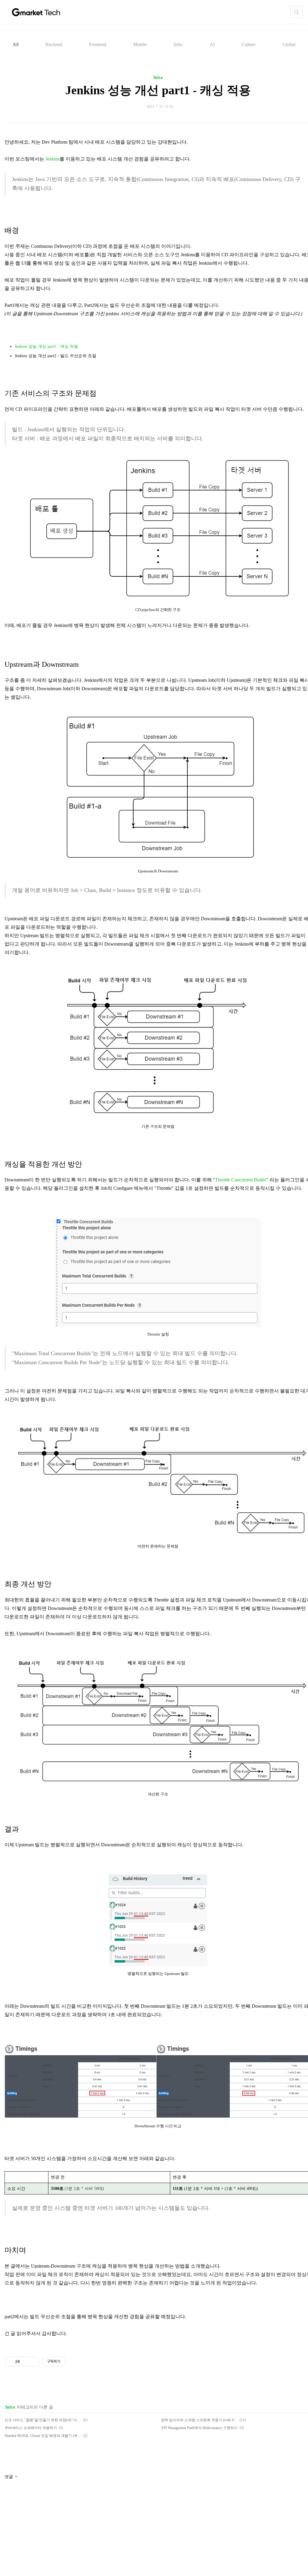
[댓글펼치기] (16, 2477)
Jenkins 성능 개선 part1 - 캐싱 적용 (158, 90)
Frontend (98, 44)
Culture (249, 44)
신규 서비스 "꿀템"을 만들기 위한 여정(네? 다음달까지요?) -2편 (43, 2420)
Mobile (140, 44)
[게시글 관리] (33, 2362)
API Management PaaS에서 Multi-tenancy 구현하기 (199, 2428)
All (16, 44)
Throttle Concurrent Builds (241, 1180)
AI (212, 44)
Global (289, 44)
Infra (178, 44)
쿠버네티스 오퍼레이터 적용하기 (31, 2428)
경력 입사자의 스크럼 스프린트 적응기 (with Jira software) (199, 2420)
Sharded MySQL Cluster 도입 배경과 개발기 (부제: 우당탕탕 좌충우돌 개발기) (43, 2436)
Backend (54, 44)
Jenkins (52, 159)
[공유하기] (25, 2362)
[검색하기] (297, 12)
